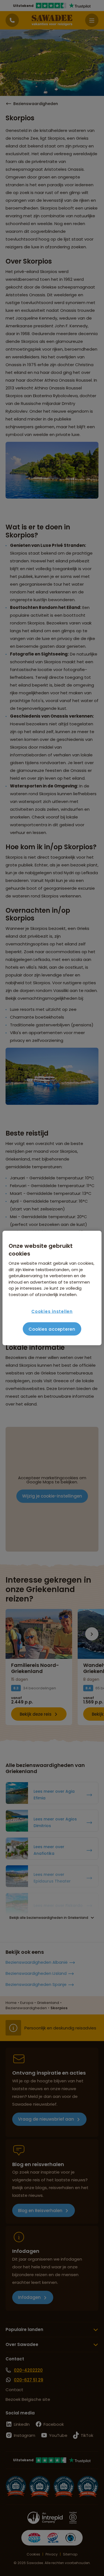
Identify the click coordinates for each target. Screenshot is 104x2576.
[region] (52, 1288)
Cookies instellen (52, 1311)
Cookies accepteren (52, 1329)
